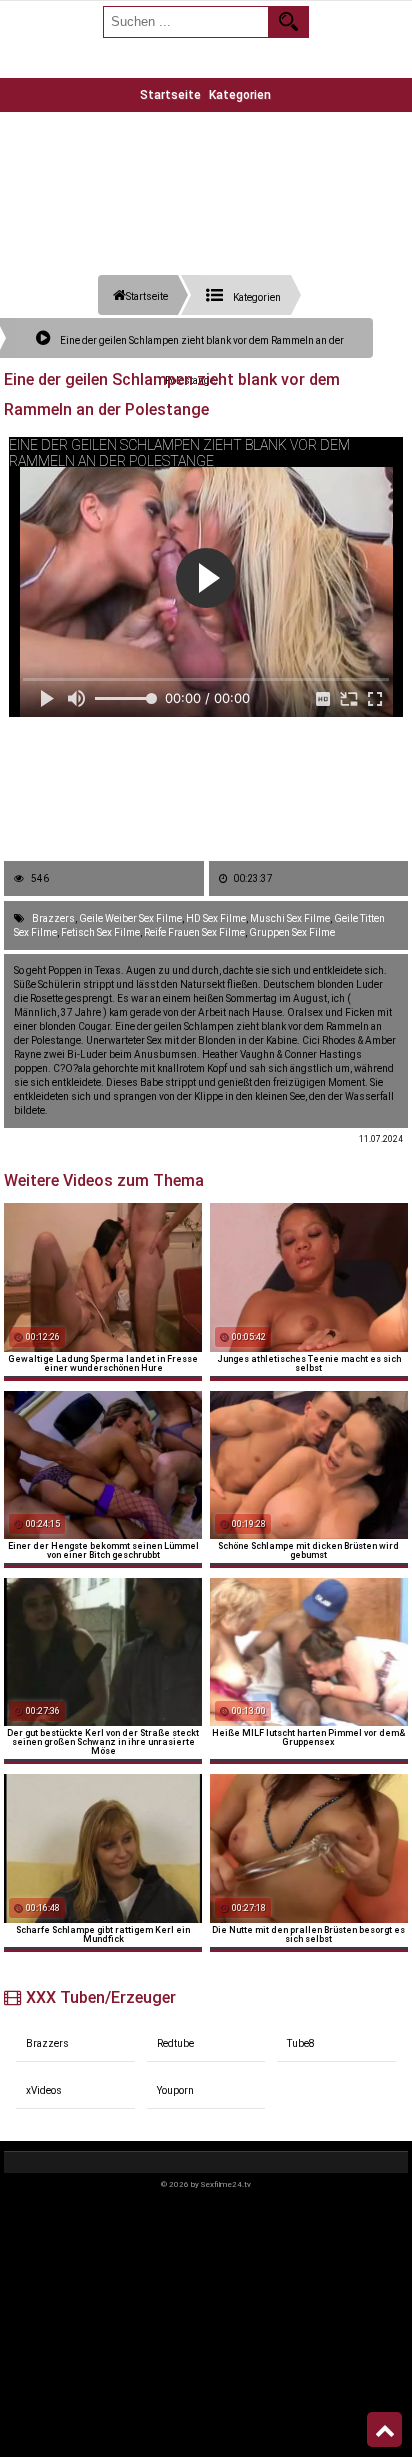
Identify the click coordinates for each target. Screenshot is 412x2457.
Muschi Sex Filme (290, 918)
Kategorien (240, 95)
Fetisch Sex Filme (100, 932)
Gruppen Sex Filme (292, 932)
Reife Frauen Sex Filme (194, 932)
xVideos (44, 2090)
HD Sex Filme (216, 918)
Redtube (175, 2043)
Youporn (175, 2090)
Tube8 (301, 2043)
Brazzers (53, 918)
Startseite (170, 95)
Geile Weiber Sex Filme (130, 918)
